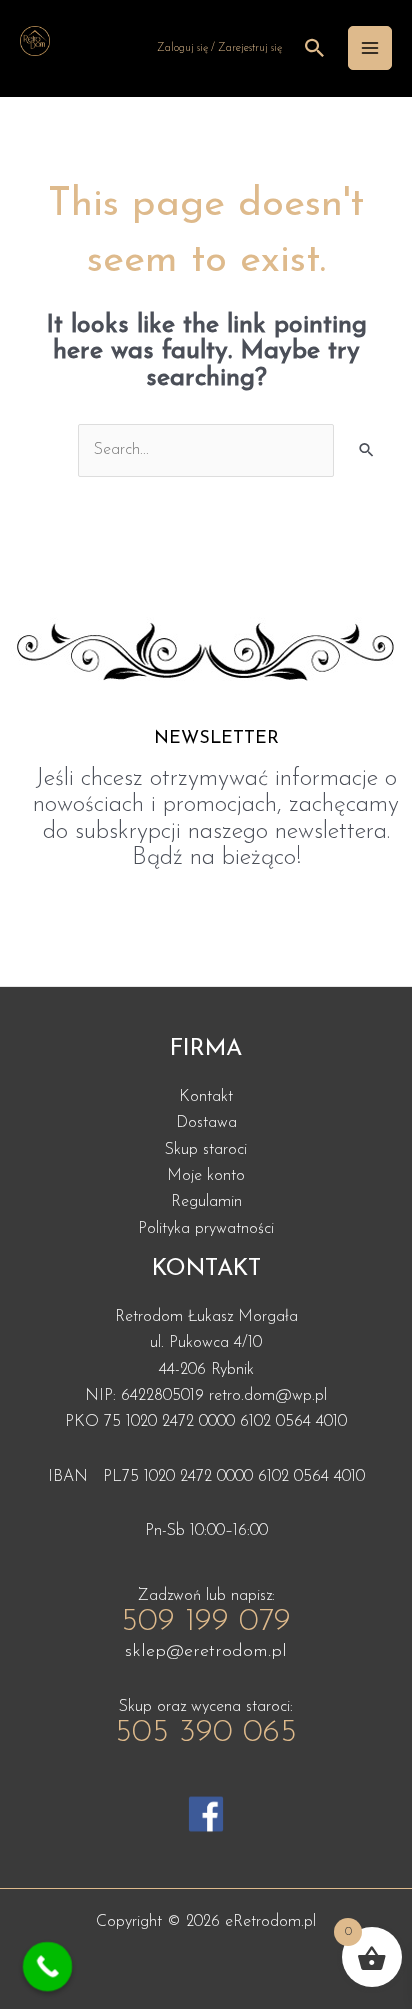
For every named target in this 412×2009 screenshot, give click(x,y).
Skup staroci (206, 1150)
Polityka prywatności (206, 1229)
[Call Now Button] (48, 1967)
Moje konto (206, 1176)
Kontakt (206, 1097)
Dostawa (206, 1123)
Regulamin (206, 1202)
